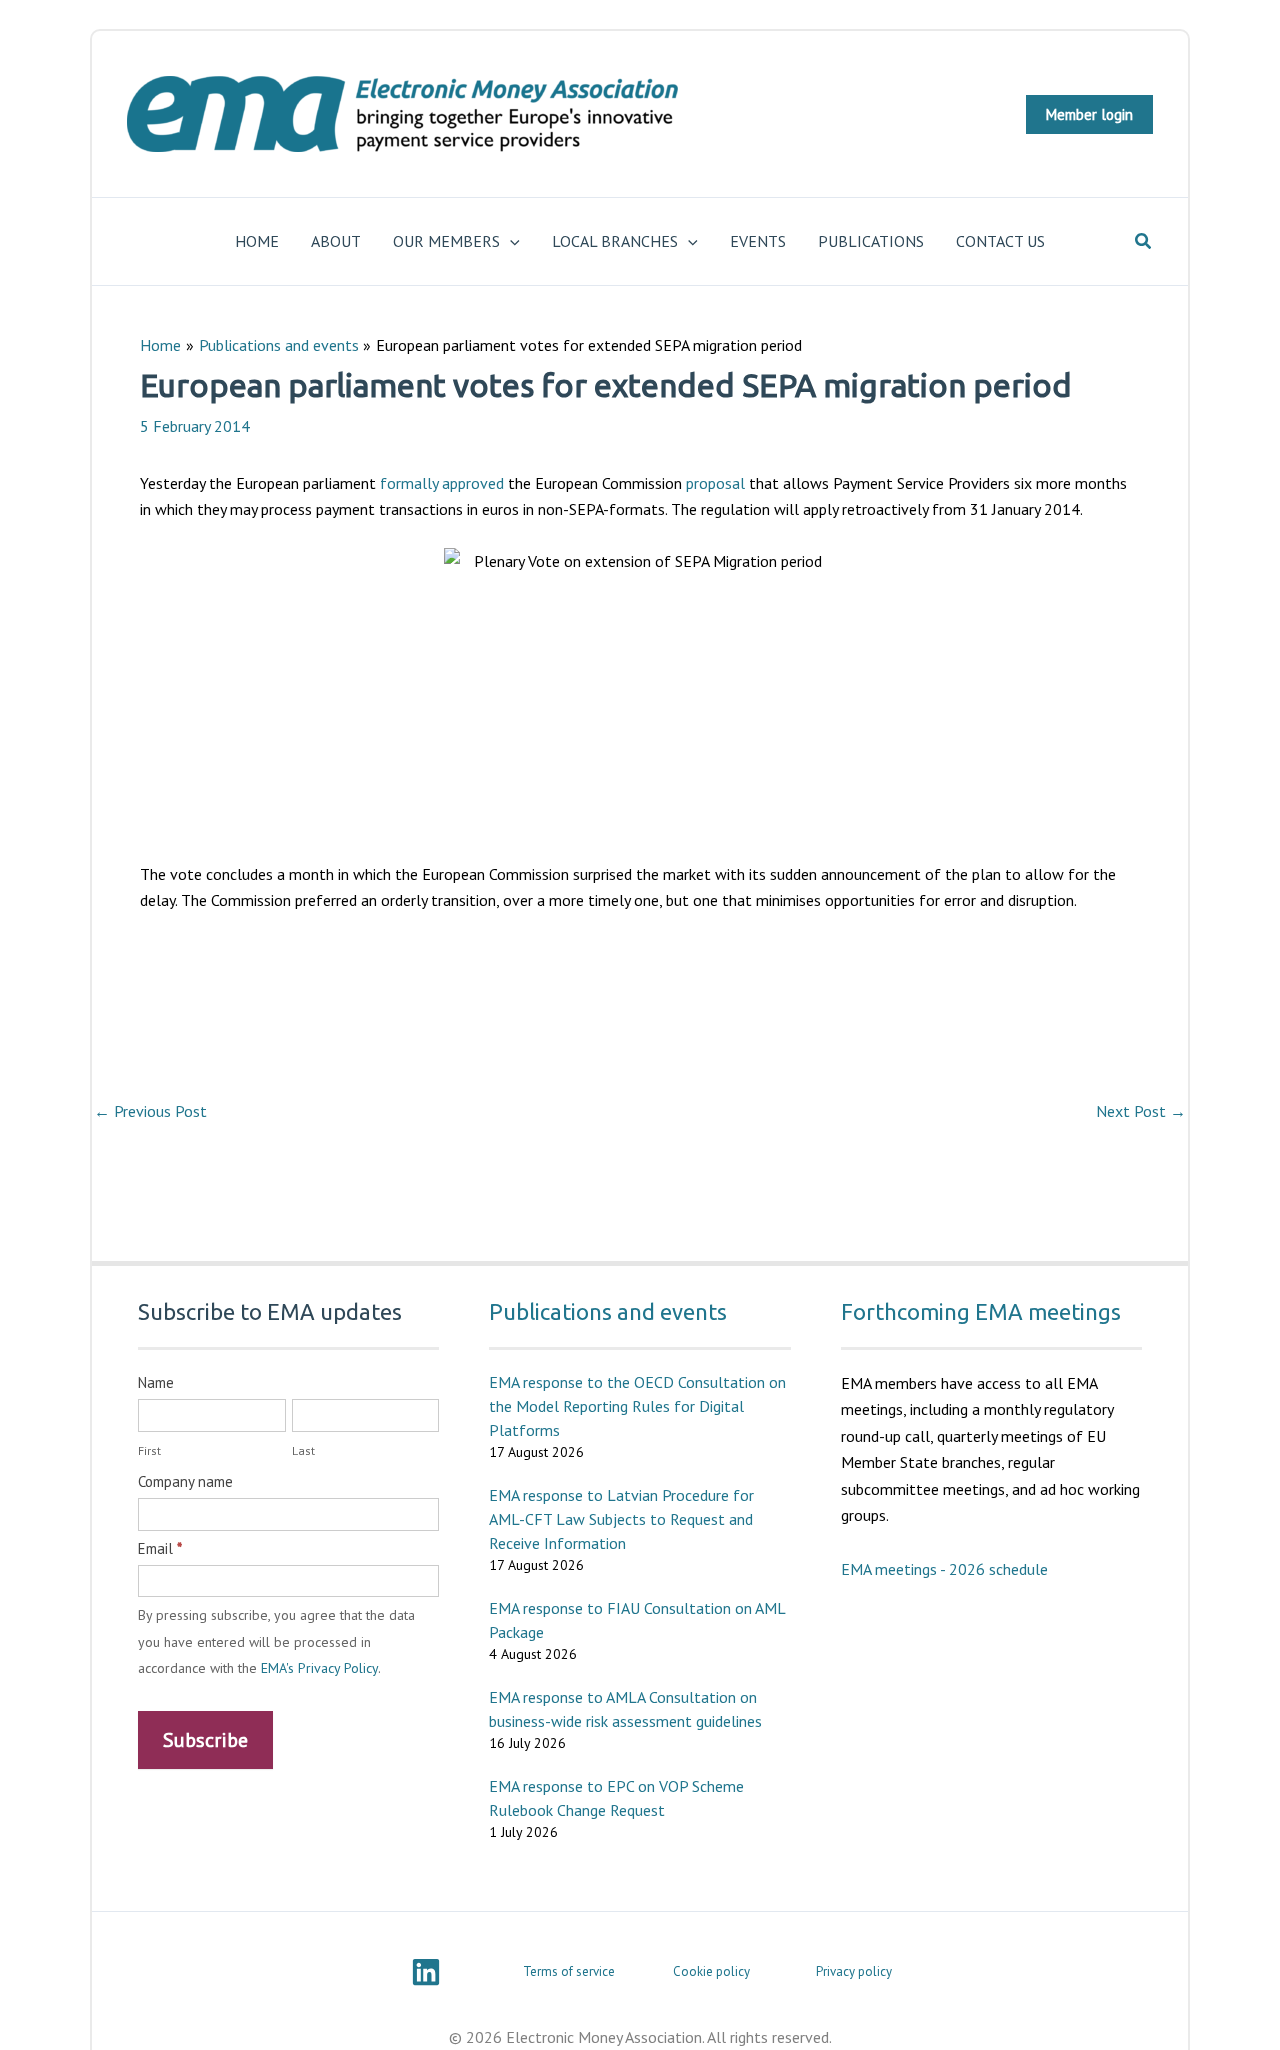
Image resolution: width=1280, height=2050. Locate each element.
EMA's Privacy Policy (319, 1668)
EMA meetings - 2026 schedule (944, 1569)
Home (257, 241)
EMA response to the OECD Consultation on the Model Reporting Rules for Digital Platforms (637, 1406)
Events (758, 241)
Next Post (1141, 1111)
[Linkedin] (426, 1972)
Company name (185, 1481)
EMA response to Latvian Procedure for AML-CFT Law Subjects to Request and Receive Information (621, 1519)
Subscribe (205, 1740)
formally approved (442, 483)
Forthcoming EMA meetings (981, 1311)
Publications (871, 241)
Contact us (1000, 241)
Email (160, 1548)
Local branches (615, 241)
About (336, 241)
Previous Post (150, 1111)
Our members (446, 241)
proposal (715, 483)
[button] (1089, 114)
